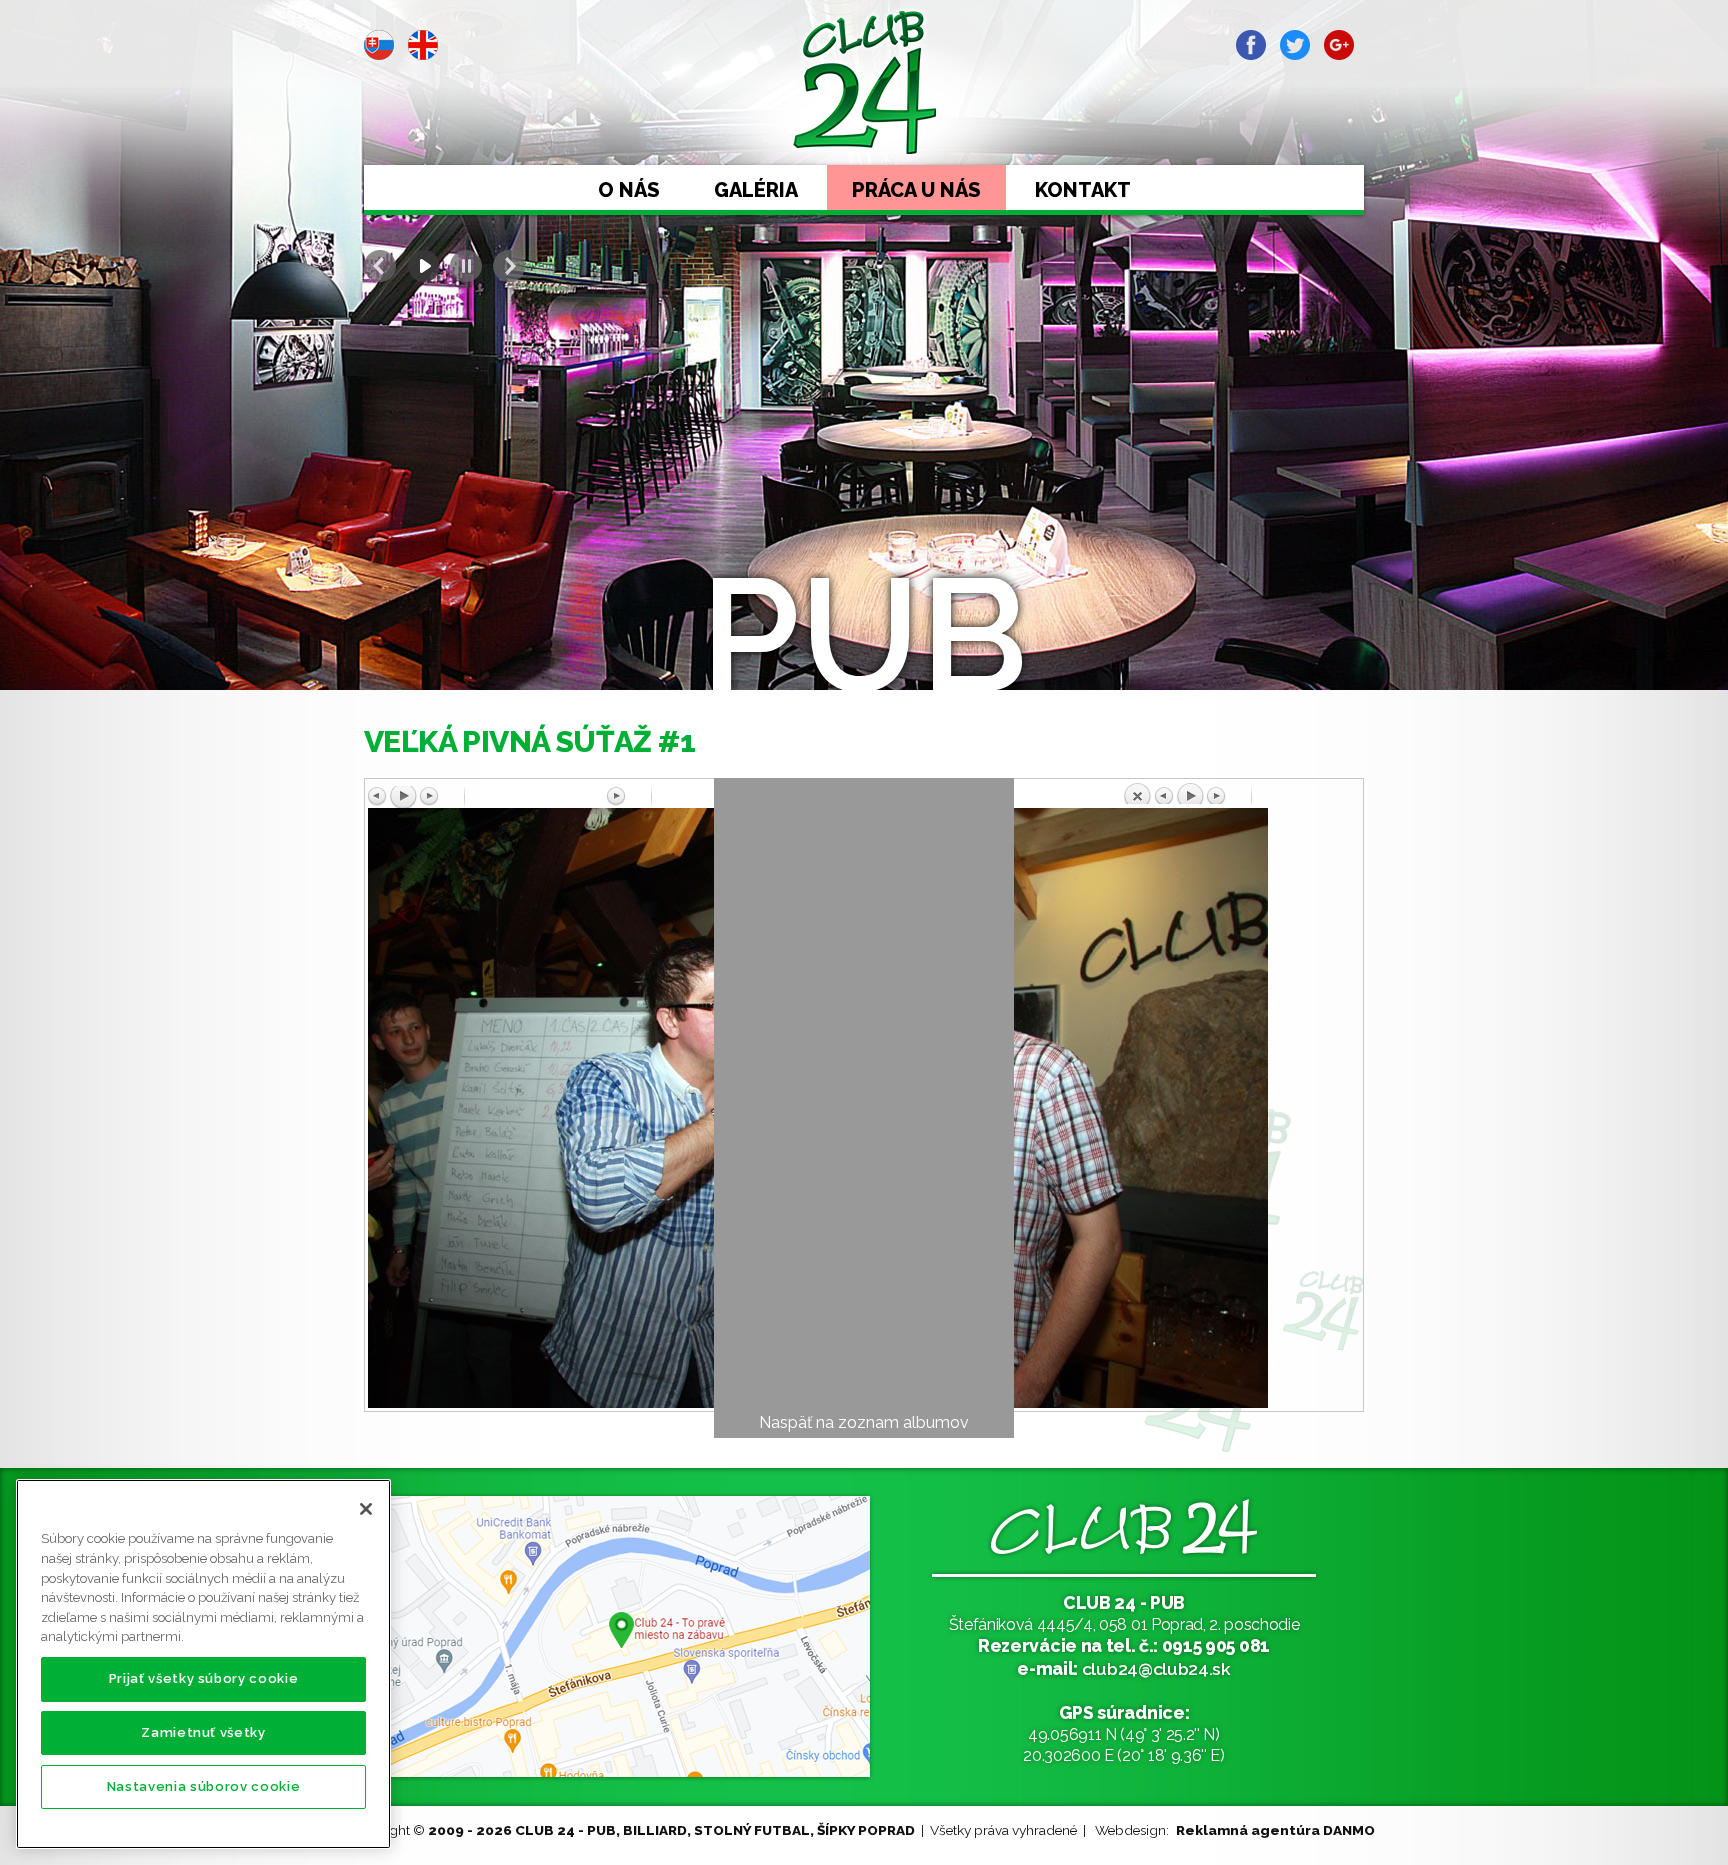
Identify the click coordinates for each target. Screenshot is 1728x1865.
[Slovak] (379, 45)
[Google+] (1339, 45)
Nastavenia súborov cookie (203, 1786)
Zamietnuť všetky (203, 1732)
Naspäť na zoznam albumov (864, 1422)
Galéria (756, 190)
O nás (629, 190)
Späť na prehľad (1241, 793)
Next (509, 266)
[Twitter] (1295, 45)
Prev (380, 266)
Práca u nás (916, 190)
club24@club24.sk (1156, 1668)
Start (423, 266)
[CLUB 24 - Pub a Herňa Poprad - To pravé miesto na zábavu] (864, 82)
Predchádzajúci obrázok (487, 797)
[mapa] (619, 1637)
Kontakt (1083, 190)
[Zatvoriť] (366, 1509)
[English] (423, 45)
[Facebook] (1251, 45)
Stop (466, 266)
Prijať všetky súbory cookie (204, 1678)
